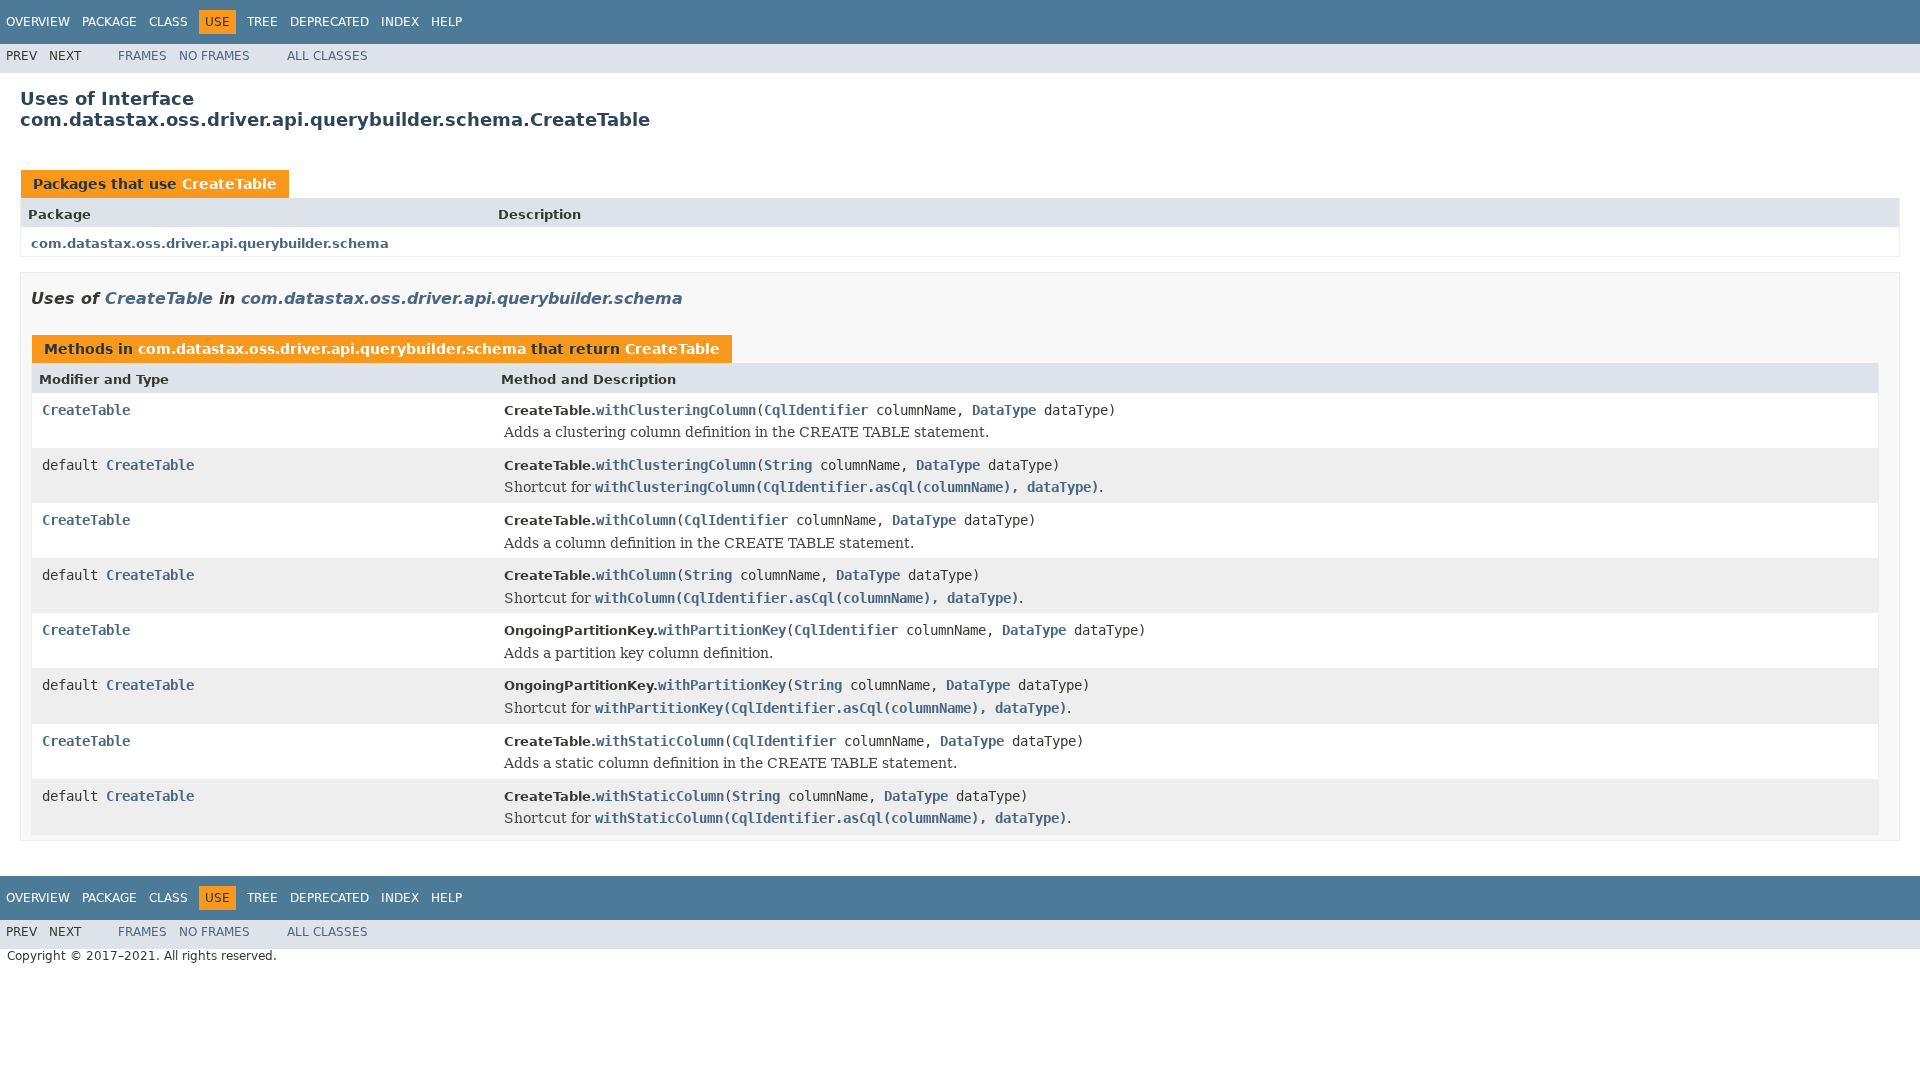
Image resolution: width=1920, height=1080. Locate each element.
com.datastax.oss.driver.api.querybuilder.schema (210, 243)
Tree (262, 22)
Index (400, 22)
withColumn (636, 520)
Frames (142, 56)
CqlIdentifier (816, 410)
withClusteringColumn (676, 410)
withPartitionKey (722, 630)
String (788, 465)
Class (168, 22)
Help (446, 22)
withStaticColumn (660, 741)
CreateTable (229, 184)
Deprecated (329, 22)
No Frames (214, 56)
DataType (1004, 410)
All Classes (327, 56)
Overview (38, 22)
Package (109, 22)
